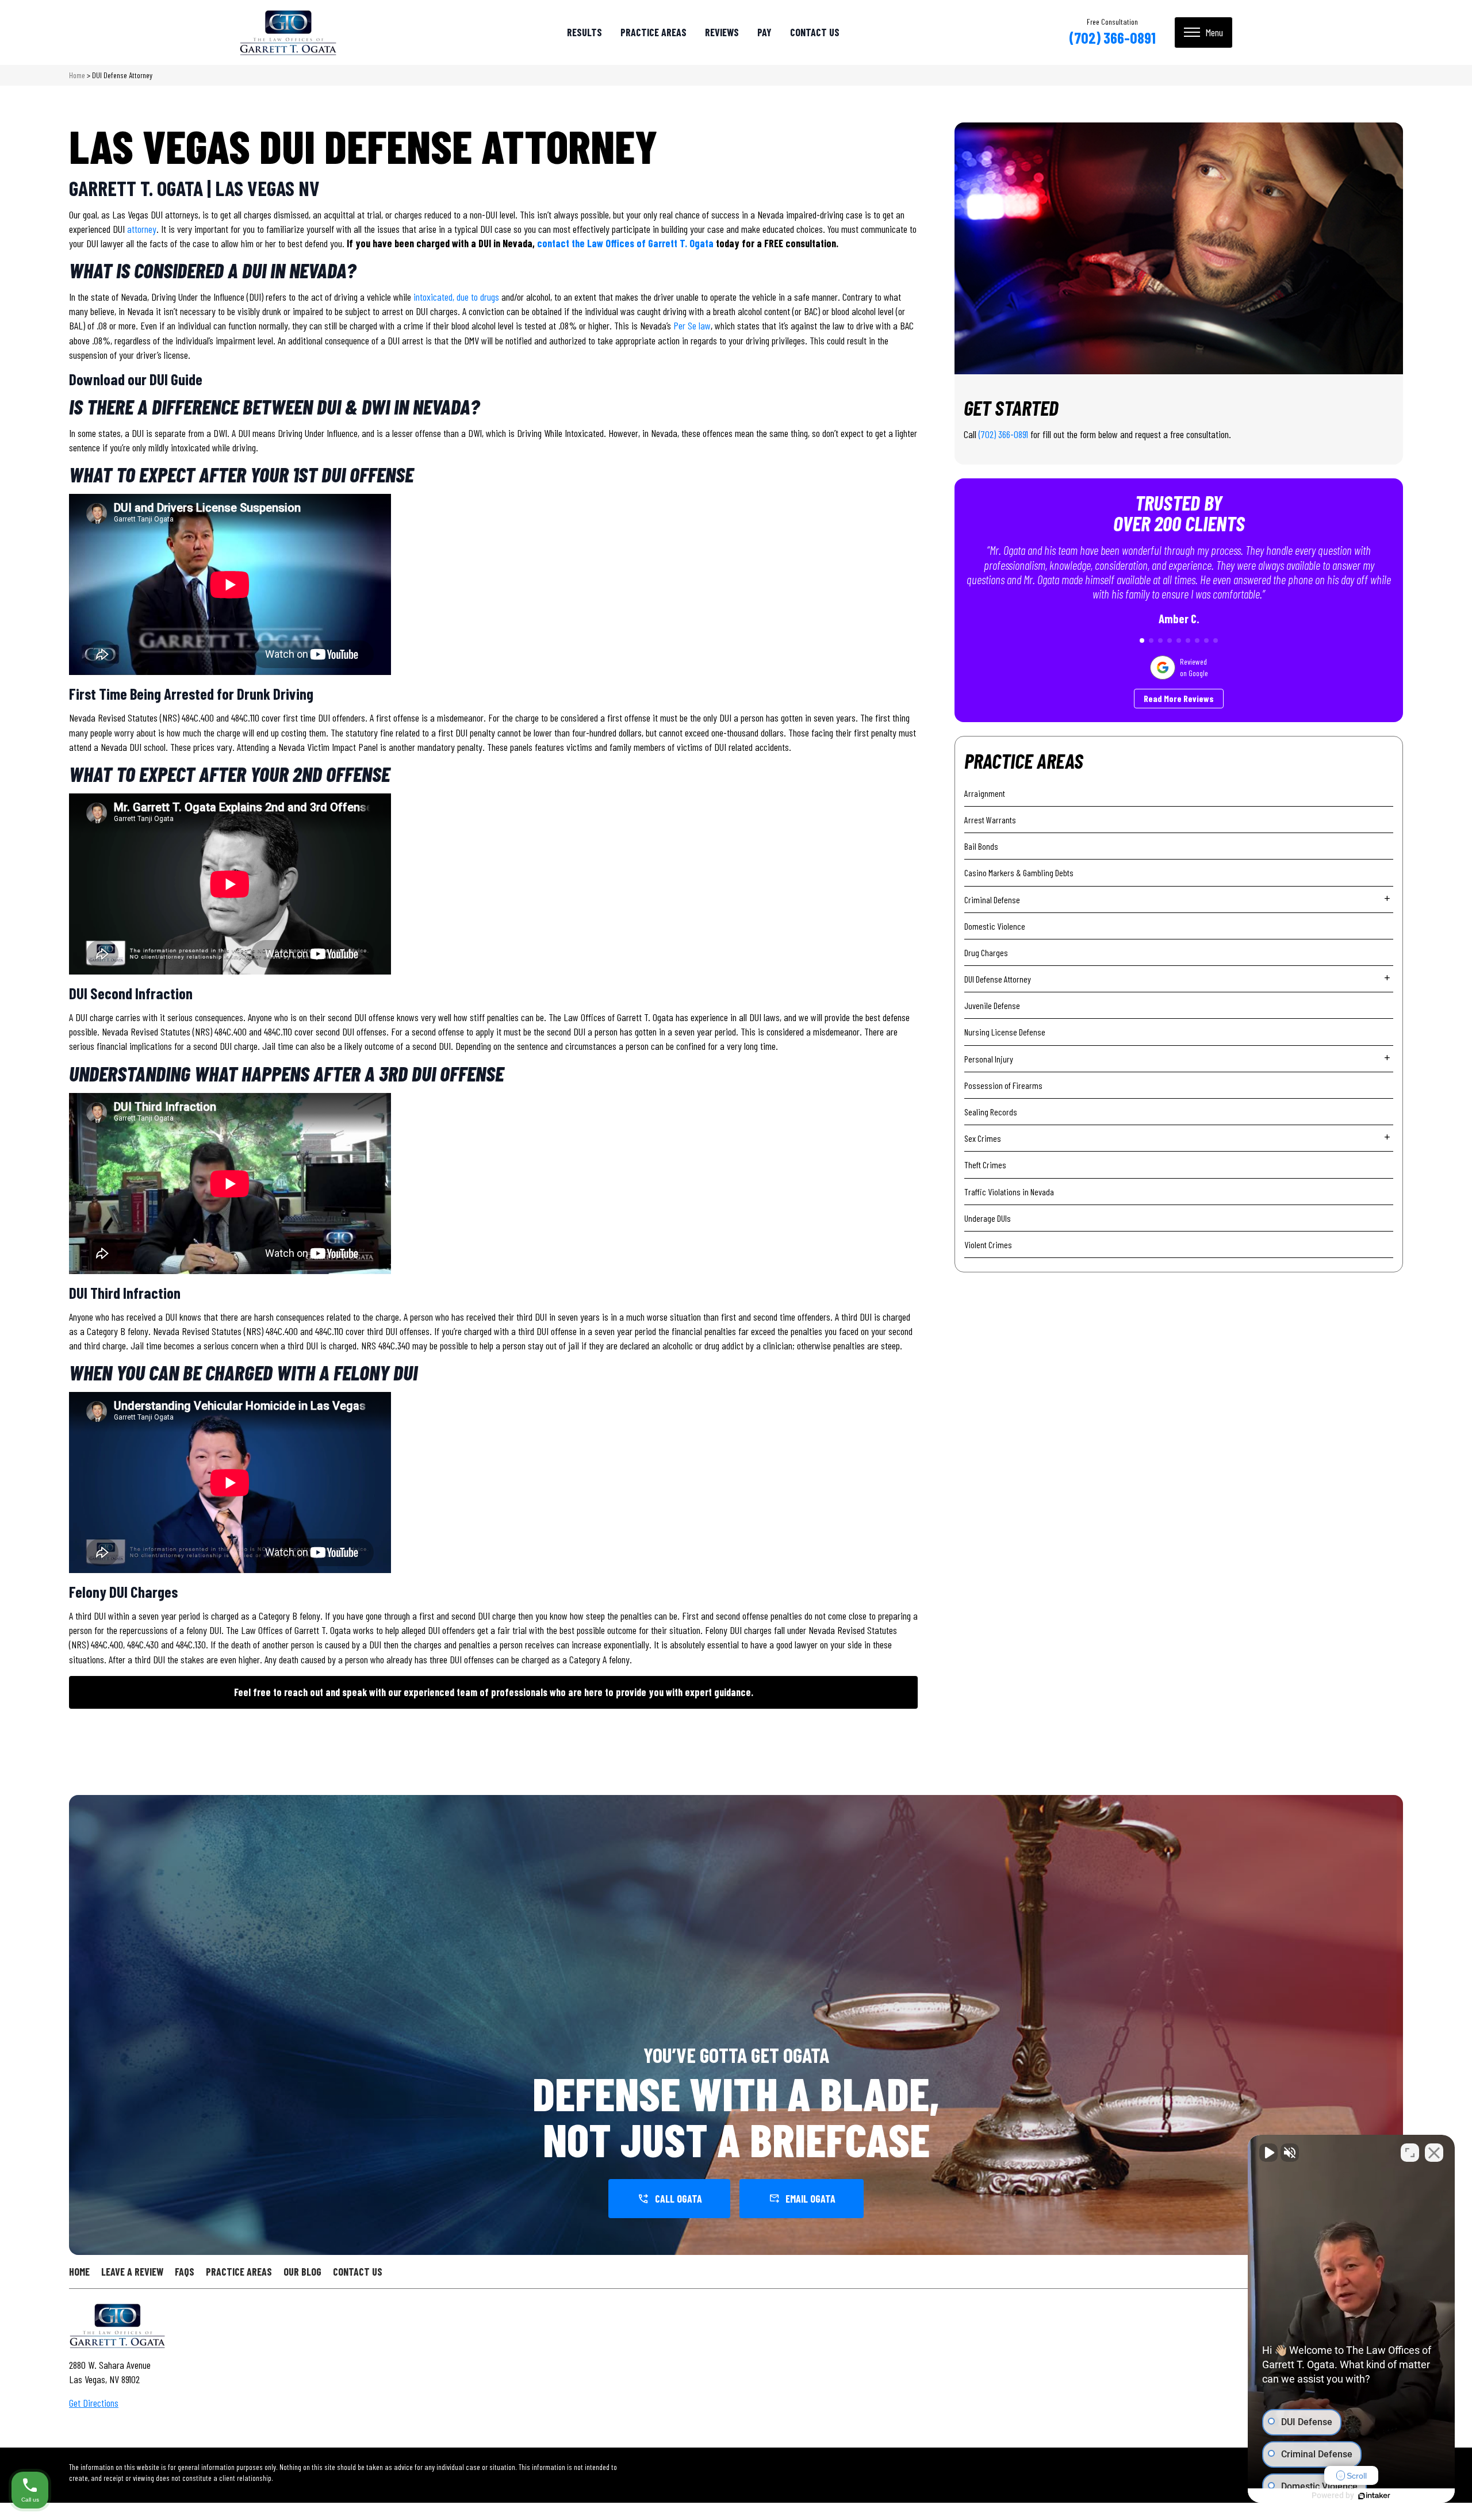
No (716, 1289)
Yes (754, 1289)
